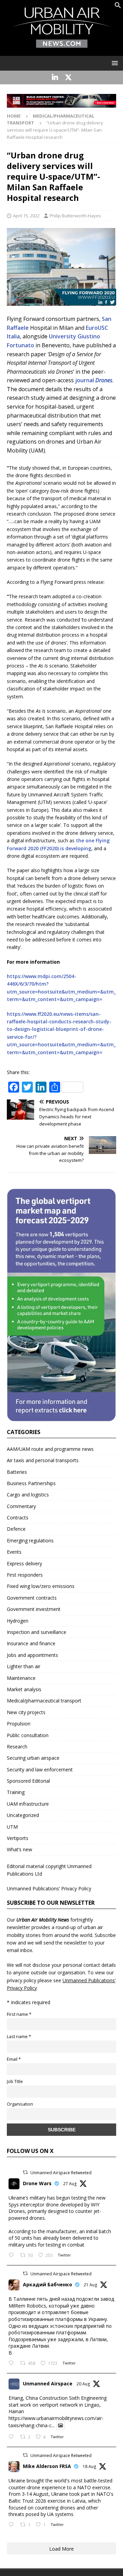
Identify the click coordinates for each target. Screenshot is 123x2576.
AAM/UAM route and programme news (50, 1449)
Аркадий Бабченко (47, 2284)
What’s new (19, 1849)
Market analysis (24, 1689)
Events (14, 1552)
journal (94, 380)
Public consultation (28, 1735)
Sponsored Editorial (28, 1781)
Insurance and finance (31, 1643)
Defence (16, 1529)
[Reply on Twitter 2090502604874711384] (13, 2437)
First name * (19, 2014)
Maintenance (21, 1678)
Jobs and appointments (32, 1655)
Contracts (18, 1518)
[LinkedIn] (55, 77)
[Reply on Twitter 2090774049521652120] (13, 2363)
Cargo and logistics (28, 1495)
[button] (118, 7)
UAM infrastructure (28, 1804)
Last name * (19, 2037)
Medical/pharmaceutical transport (44, 1701)
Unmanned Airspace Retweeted (61, 2173)
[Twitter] (68, 77)
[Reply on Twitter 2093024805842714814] (13, 2255)
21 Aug (90, 2285)
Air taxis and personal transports (43, 1460)
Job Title (15, 2081)
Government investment (34, 1609)
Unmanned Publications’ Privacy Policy (49, 1888)
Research (17, 1747)
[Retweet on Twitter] (25, 2172)
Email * (14, 2059)
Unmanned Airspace (48, 2384)
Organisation (20, 2104)
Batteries (17, 1472)
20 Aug (83, 2384)
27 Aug (70, 2184)
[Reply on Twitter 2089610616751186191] (13, 2525)
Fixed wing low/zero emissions (41, 1586)
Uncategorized (23, 1815)
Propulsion (19, 1724)
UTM (12, 1827)
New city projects (26, 1712)
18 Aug (89, 2466)
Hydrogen (18, 1621)
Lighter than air (24, 1666)
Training (16, 1792)
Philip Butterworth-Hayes (75, 216)
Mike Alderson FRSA (47, 2466)
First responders (25, 1575)
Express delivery (24, 1563)
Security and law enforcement (40, 1770)
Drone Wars (37, 2183)
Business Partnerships (31, 1483)
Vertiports (18, 1838)
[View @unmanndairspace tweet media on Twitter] (60, 2425)
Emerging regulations (30, 1540)
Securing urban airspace (33, 1758)
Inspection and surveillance (37, 1632)
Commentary (21, 1506)
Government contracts (32, 1598)
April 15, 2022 (26, 216)
